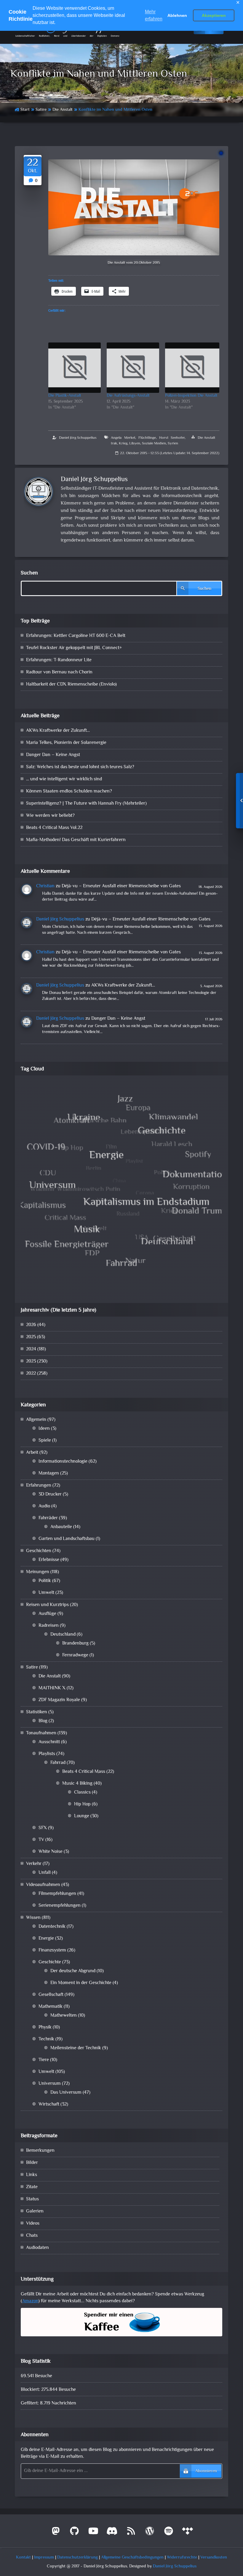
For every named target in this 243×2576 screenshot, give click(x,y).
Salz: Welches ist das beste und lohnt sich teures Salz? (80, 767)
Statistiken (37, 1712)
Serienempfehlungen (60, 1906)
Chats (32, 2236)
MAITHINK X (52, 1688)
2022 (31, 1374)
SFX (43, 1828)
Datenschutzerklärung (77, 2557)
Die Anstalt (63, 110)
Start (25, 110)
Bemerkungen (40, 2151)
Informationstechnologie (63, 1462)
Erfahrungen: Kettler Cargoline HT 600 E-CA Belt (76, 636)
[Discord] (112, 2533)
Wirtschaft (49, 2104)
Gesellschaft (51, 1995)
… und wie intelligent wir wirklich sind (64, 779)
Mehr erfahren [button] (154, 15)
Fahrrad (58, 1763)
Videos (33, 2224)
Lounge (82, 1816)
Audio (44, 1506)
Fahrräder (48, 1518)
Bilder (32, 2163)
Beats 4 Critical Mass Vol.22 (54, 828)
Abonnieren (206, 2471)
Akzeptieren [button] (214, 15)
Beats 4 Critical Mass (84, 1772)
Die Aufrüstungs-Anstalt (128, 396)
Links (32, 2175)
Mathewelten (64, 2016)
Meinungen (38, 1572)
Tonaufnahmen (41, 1733)
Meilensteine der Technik (76, 2048)
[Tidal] (188, 2533)
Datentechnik (52, 1927)
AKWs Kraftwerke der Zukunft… (58, 731)
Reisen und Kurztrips (47, 1605)
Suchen (29, 573)
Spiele (45, 1441)
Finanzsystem (52, 1950)
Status (32, 2199)
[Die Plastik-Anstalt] (75, 368)
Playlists (47, 1754)
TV (41, 1840)
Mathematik (51, 2007)
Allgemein (36, 1420)
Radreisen (49, 1626)
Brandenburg (75, 1644)
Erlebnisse (49, 1560)
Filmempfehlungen (57, 1894)
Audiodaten (37, 2248)
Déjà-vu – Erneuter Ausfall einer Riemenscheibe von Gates (121, 886)
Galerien (35, 2211)
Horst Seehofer (172, 438)
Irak (114, 444)
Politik (45, 1581)
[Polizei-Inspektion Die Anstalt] (192, 368)
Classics (82, 1793)
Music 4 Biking (77, 1784)
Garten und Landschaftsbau (67, 1539)
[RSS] (131, 2533)
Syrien (173, 444)
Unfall (45, 1873)
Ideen (44, 1429)
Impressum (44, 2557)
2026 (31, 1325)
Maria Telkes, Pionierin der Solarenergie (66, 743)
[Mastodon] (56, 2533)
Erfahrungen (39, 1486)
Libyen (135, 444)
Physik (45, 2027)
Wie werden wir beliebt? (50, 816)
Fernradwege (75, 1655)
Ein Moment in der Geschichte (81, 1983)
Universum (50, 2084)
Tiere (44, 2060)
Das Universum (66, 2093)
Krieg (123, 444)
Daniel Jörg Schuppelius (78, 438)
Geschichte (50, 1962)
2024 (31, 1349)
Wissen (33, 1918)
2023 (31, 1361)
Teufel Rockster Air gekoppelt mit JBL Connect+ (74, 648)
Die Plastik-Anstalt (65, 396)
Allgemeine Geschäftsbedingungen (132, 2557)
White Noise (51, 1852)
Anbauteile (61, 1527)
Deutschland (63, 1635)
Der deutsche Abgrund (73, 1971)
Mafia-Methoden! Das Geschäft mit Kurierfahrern (76, 840)
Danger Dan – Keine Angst (53, 755)
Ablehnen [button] (177, 15)
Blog (43, 1721)
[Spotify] (169, 2533)
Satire (41, 110)
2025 (31, 1337)
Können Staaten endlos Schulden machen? (69, 791)
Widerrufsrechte (182, 2557)
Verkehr (34, 1864)
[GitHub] (75, 2533)
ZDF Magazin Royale (59, 1700)
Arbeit (32, 1453)
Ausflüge (47, 1614)
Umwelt (46, 1593)
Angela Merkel (123, 438)
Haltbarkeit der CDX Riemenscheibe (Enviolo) (71, 685)
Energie (46, 1939)
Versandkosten (214, 2557)
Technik (46, 2039)
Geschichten (39, 1551)
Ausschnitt (49, 1742)
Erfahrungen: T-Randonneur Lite (59, 660)
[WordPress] (150, 2533)
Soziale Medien (154, 444)
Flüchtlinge (147, 438)
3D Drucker (50, 1494)
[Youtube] (93, 2533)
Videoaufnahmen (43, 1885)
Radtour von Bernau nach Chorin (59, 672)
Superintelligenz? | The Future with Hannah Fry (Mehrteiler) (86, 804)
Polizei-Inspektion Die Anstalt (191, 396)
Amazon (30, 2301)
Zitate (32, 2187)
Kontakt (23, 2557)
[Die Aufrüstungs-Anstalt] (133, 368)
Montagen (49, 1473)
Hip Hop (82, 1804)
